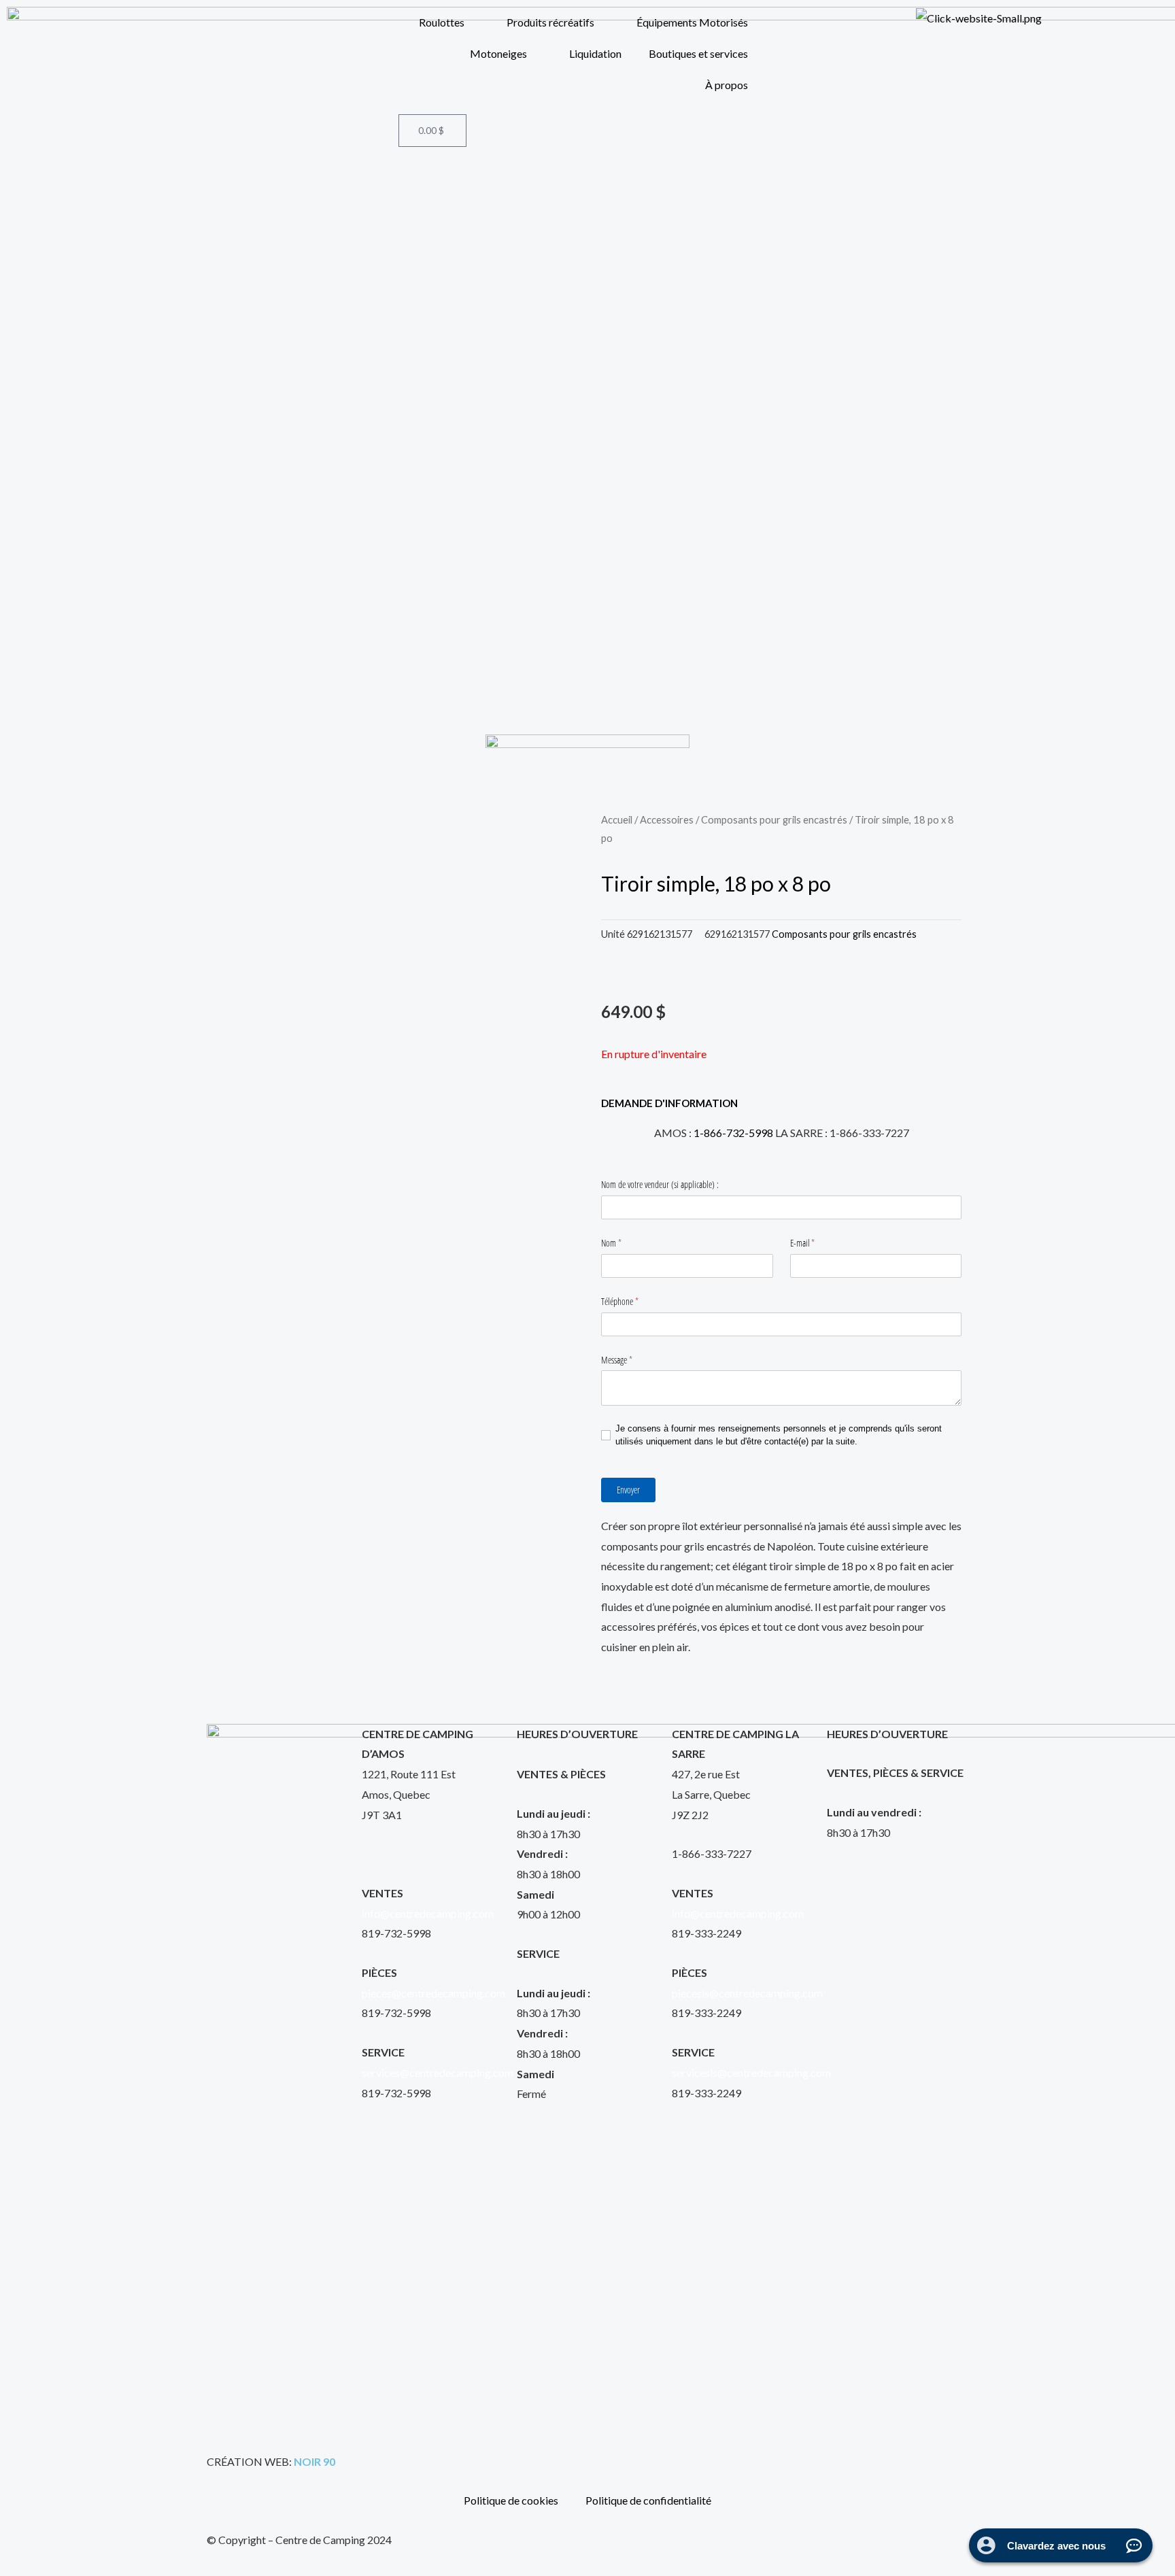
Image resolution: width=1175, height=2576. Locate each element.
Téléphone (629, 1301)
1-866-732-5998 (733, 1133)
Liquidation (595, 53)
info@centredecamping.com (428, 1913)
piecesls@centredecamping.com (747, 1993)
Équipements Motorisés (692, 22)
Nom (621, 1243)
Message (626, 1360)
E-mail (812, 1243)
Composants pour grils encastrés (774, 819)
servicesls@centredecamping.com (751, 2072)
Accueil (617, 819)
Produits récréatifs (550, 22)
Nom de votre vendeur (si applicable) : (660, 1184)
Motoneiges (498, 53)
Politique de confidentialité (648, 2500)
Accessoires (667, 819)
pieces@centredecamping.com (433, 1993)
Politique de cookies (511, 2500)
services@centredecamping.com (438, 2072)
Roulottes (442, 22)
